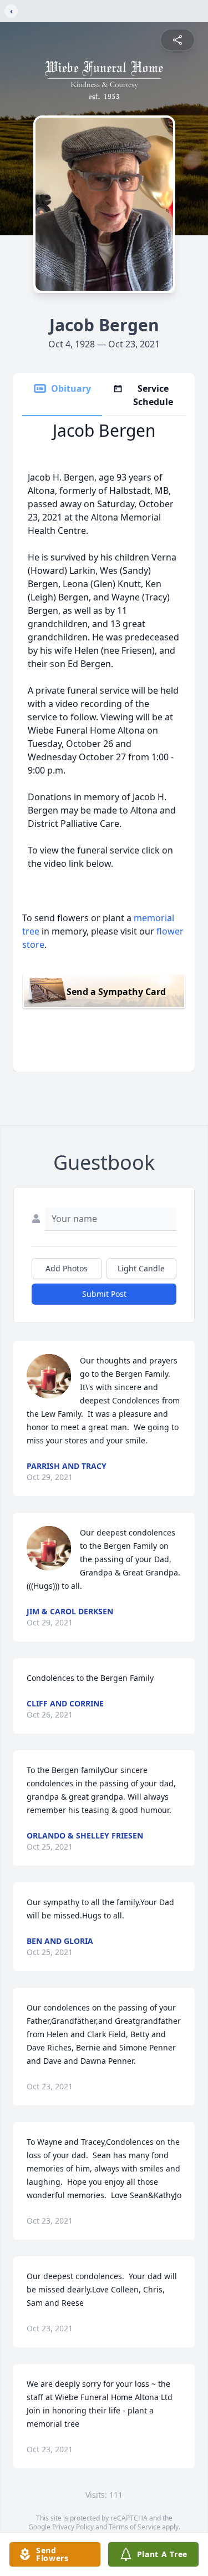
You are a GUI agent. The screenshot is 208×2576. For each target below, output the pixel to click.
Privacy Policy (73, 2527)
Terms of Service (135, 2527)
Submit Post (104, 1294)
